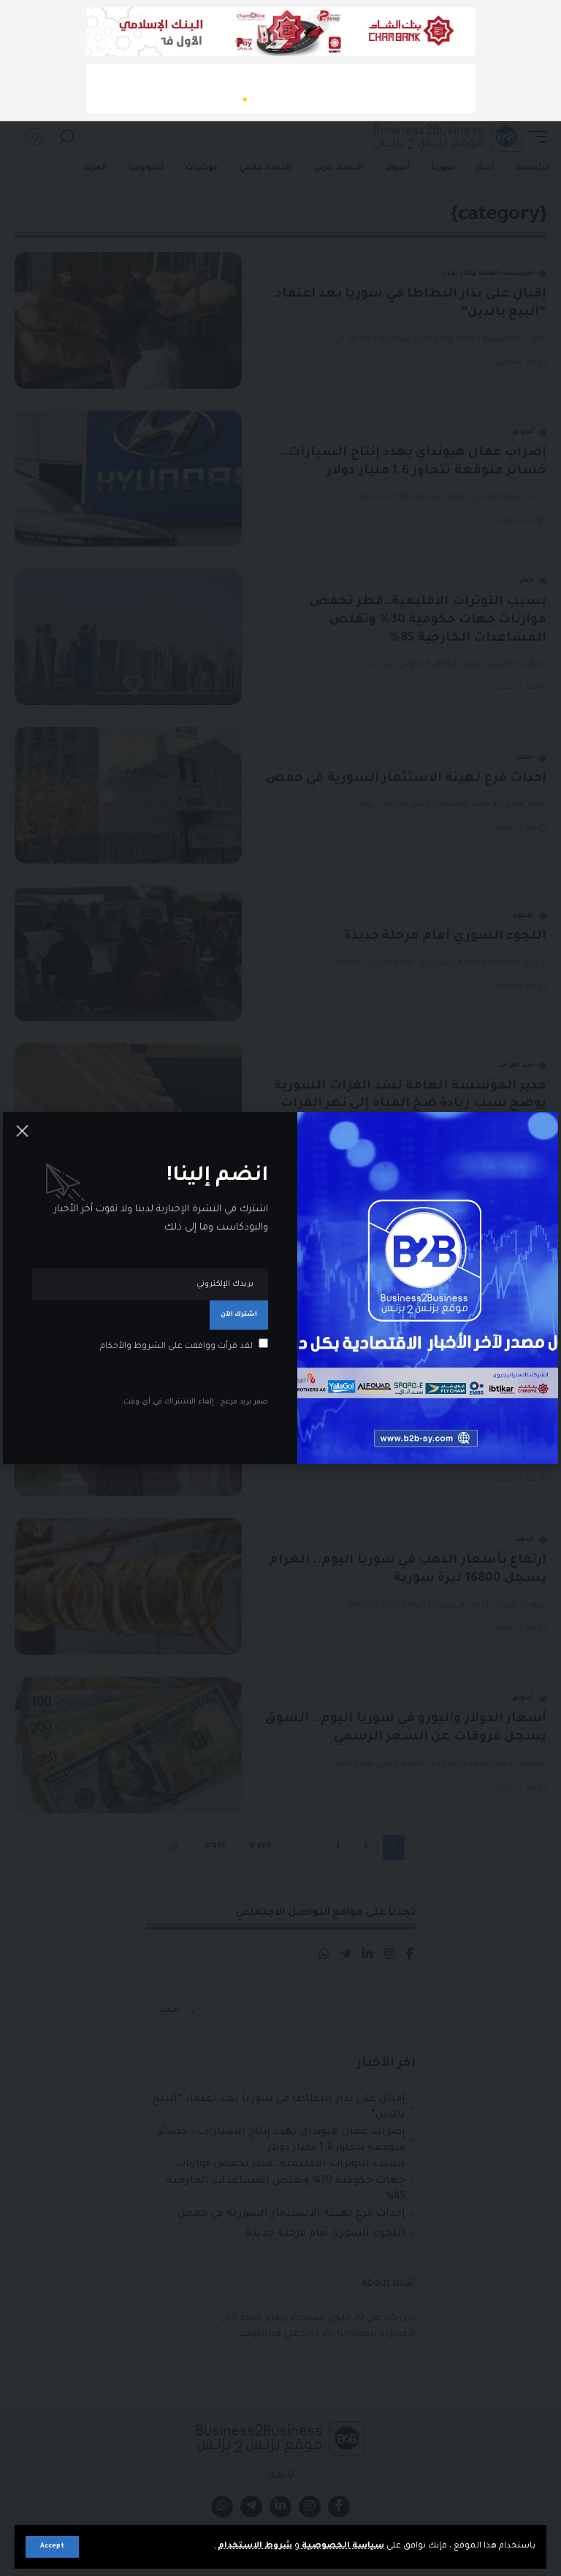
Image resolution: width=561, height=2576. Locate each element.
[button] (52, 2547)
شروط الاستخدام (254, 2546)
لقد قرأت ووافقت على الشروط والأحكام (176, 1347)
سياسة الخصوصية (342, 2546)
